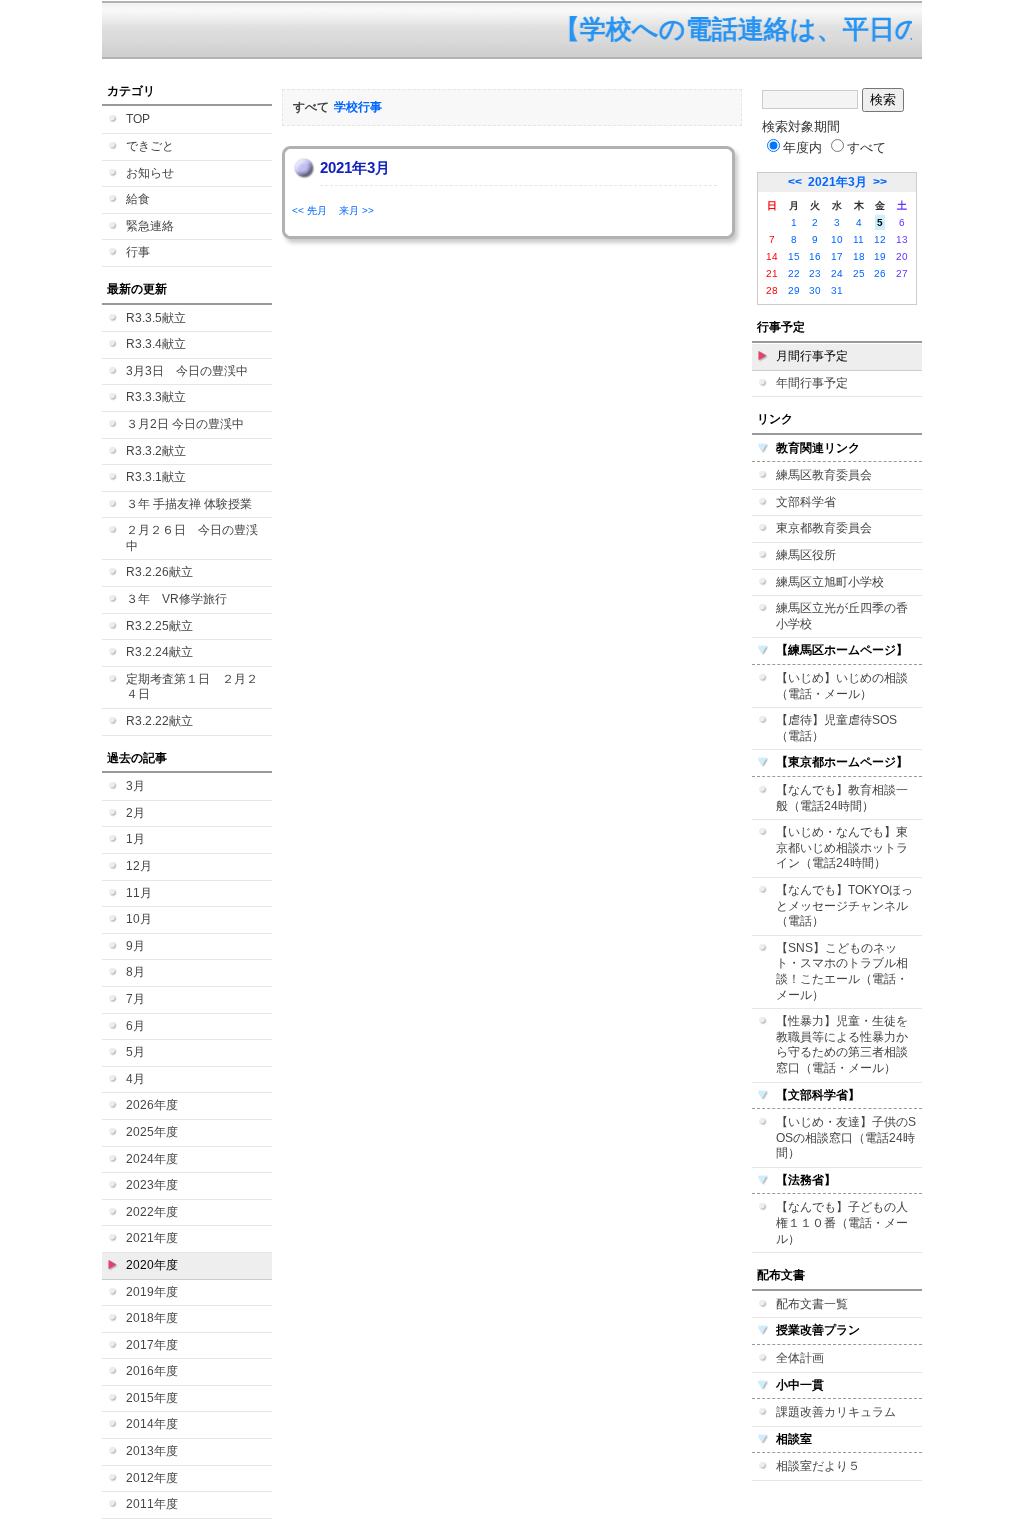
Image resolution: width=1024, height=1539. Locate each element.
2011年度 (152, 1504)
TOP (138, 119)
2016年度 (152, 1371)
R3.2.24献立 (159, 652)
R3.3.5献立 (156, 318)
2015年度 (152, 1398)
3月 (135, 786)
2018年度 (152, 1318)
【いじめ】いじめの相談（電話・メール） (842, 686)
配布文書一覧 (812, 1304)
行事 (138, 252)
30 (815, 290)
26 (880, 273)
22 (794, 273)
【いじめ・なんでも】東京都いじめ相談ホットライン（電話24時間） (842, 847)
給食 (138, 199)
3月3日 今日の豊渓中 (187, 371)
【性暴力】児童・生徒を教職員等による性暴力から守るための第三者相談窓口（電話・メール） (842, 1044)
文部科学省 (806, 502)
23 (815, 273)
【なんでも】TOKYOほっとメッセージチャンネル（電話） (844, 905)
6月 (135, 1026)
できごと (150, 146)
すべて (866, 147)
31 (837, 290)
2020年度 (152, 1265)
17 (837, 256)
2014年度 (152, 1424)
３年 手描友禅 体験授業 (189, 504)
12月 (139, 866)
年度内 (802, 147)
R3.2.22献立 (159, 721)
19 (880, 256)
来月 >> (356, 210)
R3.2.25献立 (159, 626)
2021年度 (152, 1238)
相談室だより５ (818, 1466)
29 (794, 290)
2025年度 (152, 1132)
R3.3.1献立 (156, 477)
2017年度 (152, 1345)
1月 (135, 839)
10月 (139, 919)
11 (858, 239)
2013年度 (152, 1451)
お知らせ (150, 173)
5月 (135, 1052)
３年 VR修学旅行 (176, 599)
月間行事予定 (812, 356)
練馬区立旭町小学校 (830, 582)
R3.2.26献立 (159, 572)
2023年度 (152, 1185)
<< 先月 (309, 210)
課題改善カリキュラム (836, 1412)
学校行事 (358, 107)
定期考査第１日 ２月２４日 (192, 687)
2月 (135, 813)
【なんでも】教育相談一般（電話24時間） (842, 798)
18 (859, 256)
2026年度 (152, 1105)
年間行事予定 (812, 383)
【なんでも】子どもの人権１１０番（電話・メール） (842, 1222)
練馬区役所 (806, 555)
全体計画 (800, 1358)
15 (794, 256)
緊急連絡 (150, 226)
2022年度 (152, 1212)
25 (859, 273)
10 (837, 239)
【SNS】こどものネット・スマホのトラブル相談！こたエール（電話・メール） (842, 971)
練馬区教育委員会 (824, 475)
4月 (135, 1079)
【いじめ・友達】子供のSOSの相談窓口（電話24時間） (846, 1137)
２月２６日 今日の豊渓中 (192, 538)
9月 (135, 946)
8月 (135, 972)
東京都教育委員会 (824, 528)
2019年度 (152, 1292)
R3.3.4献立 (156, 344)
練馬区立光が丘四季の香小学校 (842, 616)
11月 (139, 893)
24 (837, 273)
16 (815, 256)
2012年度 (152, 1478)
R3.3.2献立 (156, 451)
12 (880, 239)
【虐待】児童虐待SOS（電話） (836, 728)
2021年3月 (837, 182)
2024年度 (152, 1159)
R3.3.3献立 (156, 397)
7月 (135, 999)
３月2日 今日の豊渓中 (185, 424)
